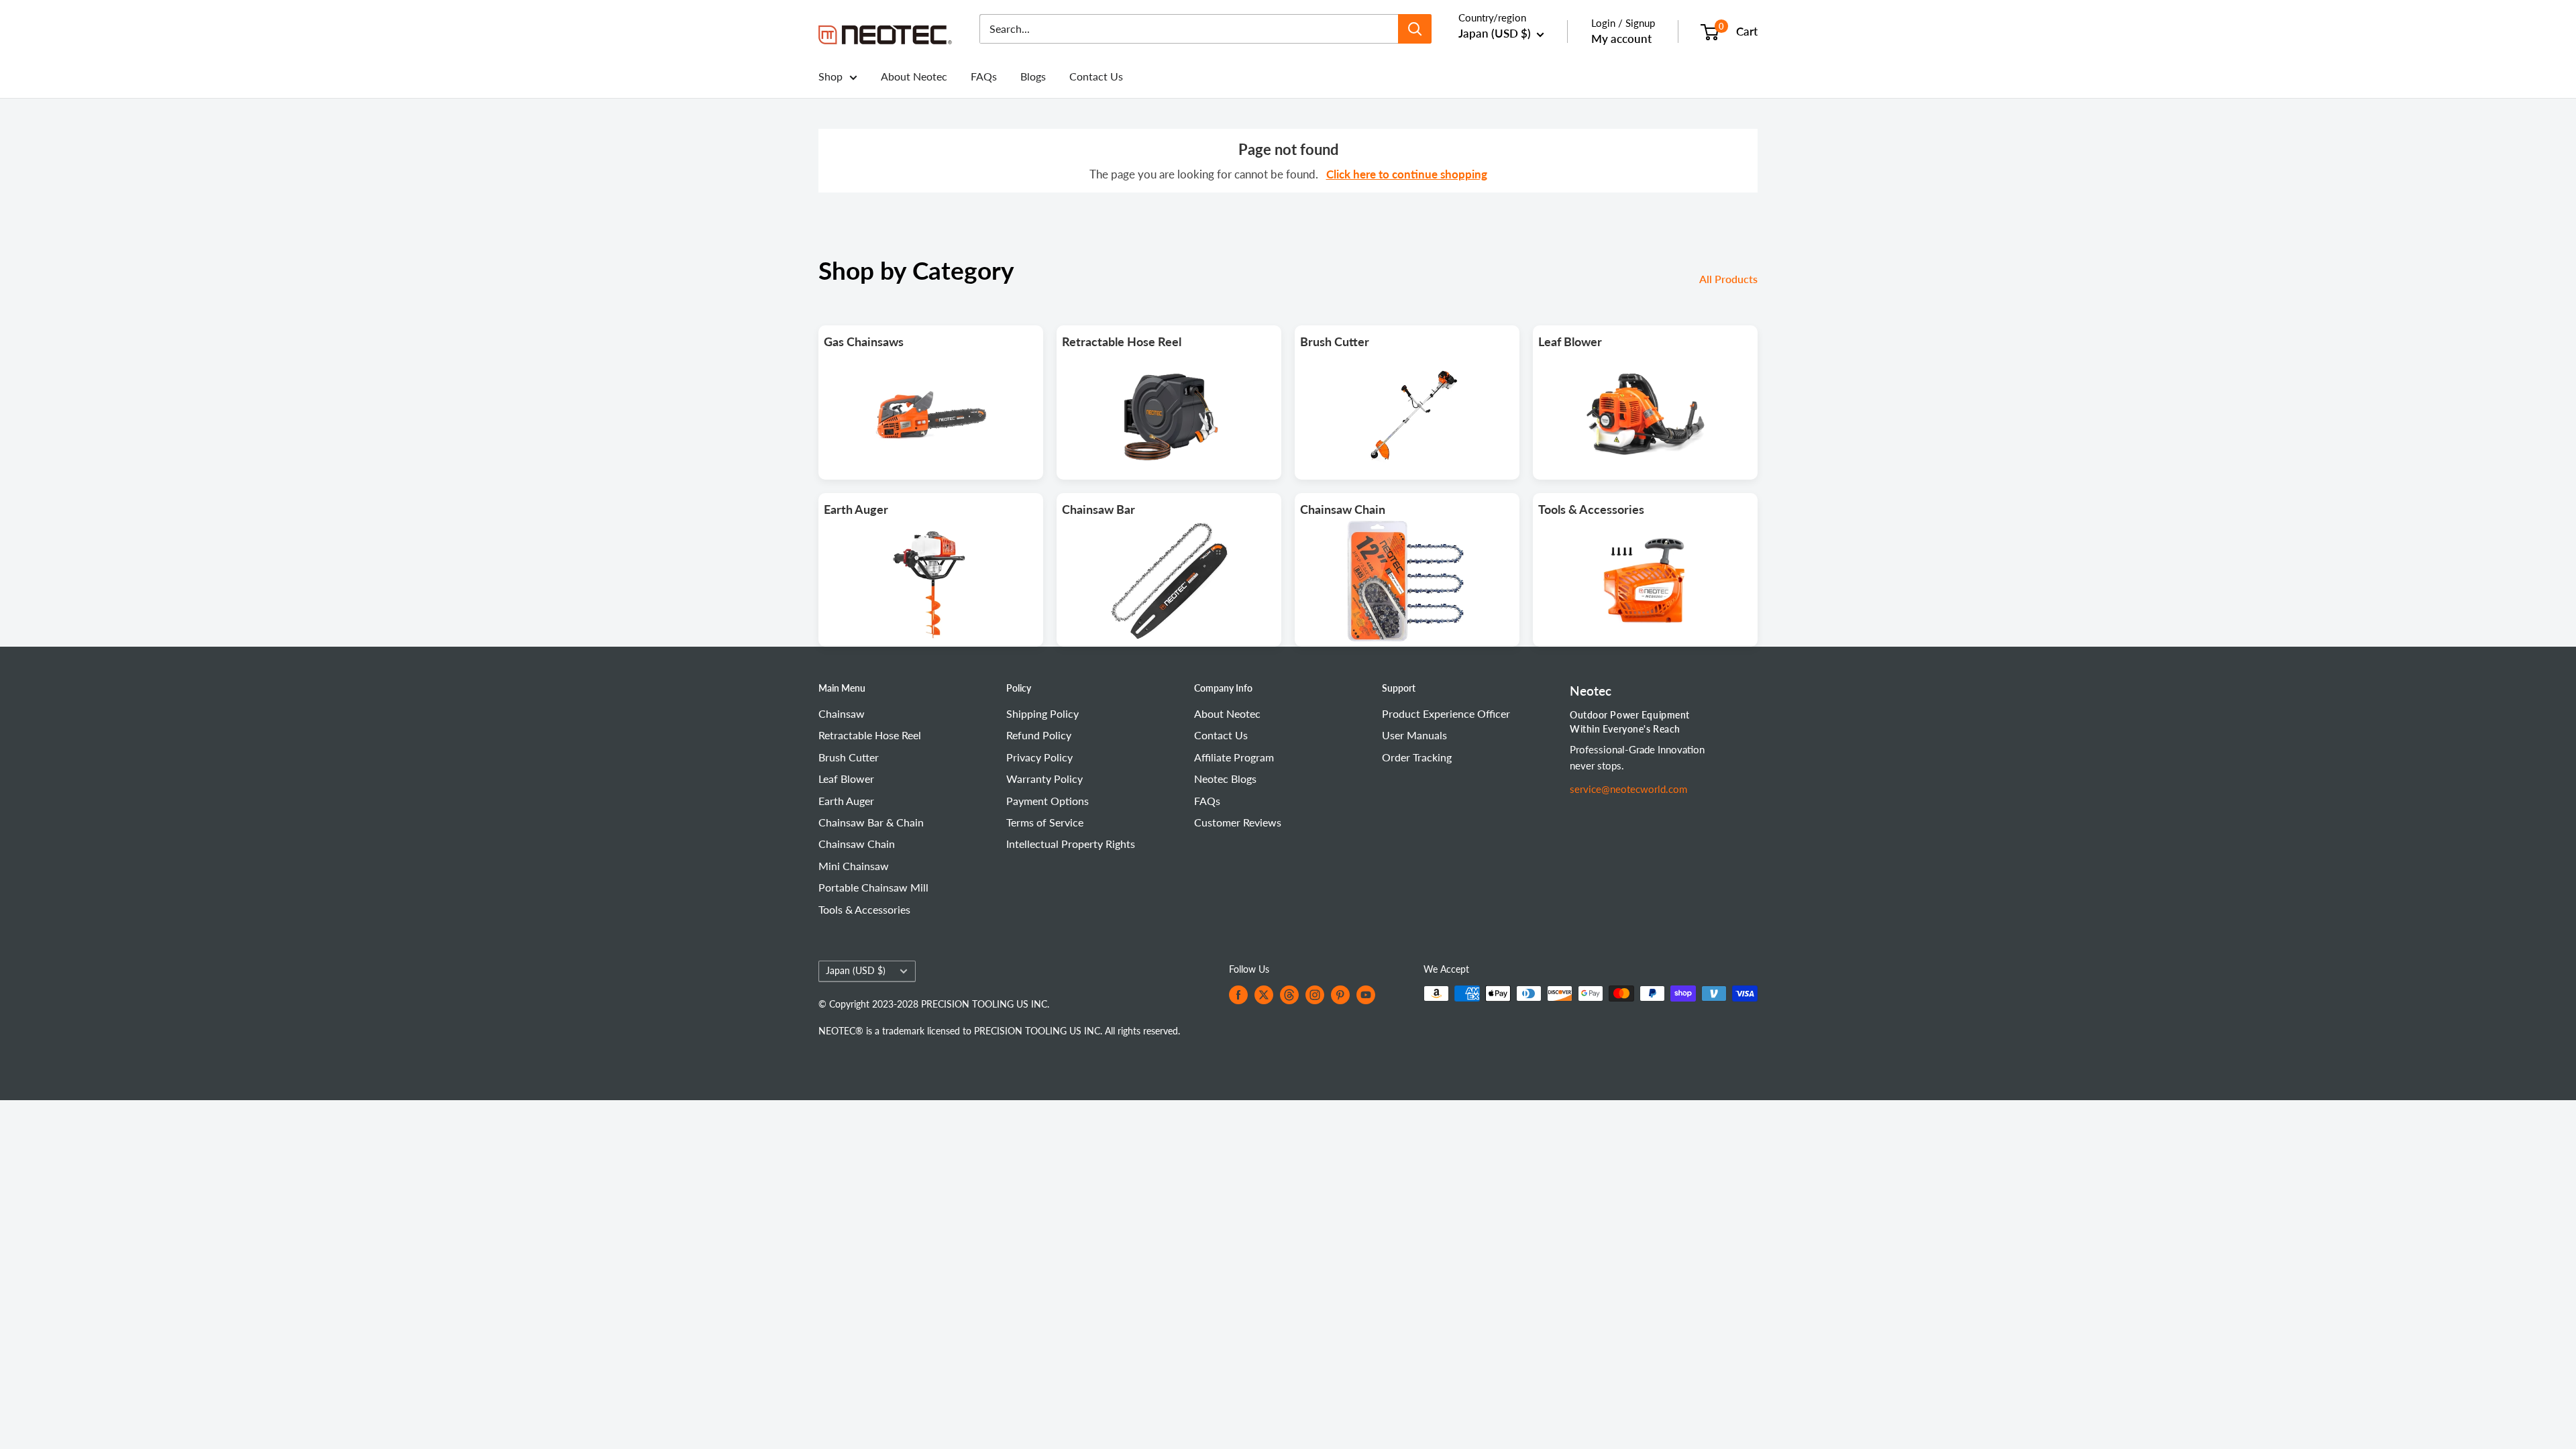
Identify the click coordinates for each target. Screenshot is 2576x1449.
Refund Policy (1039, 735)
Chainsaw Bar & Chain (871, 822)
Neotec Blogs (1225, 779)
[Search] (1415, 29)
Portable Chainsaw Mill (873, 887)
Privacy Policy (1039, 757)
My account (1621, 39)
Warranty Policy (1044, 779)
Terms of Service (1045, 822)
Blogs (1033, 76)
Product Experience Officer (1446, 713)
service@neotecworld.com (1628, 789)
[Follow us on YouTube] (1366, 995)
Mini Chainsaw (854, 866)
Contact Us (1096, 76)
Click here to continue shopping (1407, 174)
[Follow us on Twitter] (1264, 995)
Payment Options (1048, 801)
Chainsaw (842, 713)
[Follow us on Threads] (1289, 995)
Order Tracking (1417, 757)
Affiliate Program (1234, 757)
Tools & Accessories (864, 909)
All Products (1730, 279)
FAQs (984, 76)
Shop (830, 76)
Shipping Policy (1042, 713)
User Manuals (1414, 735)
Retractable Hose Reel (870, 735)
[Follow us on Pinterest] (1340, 995)
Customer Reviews (1238, 822)
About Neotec (914, 76)
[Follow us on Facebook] (1238, 995)
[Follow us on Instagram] (1315, 995)
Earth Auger (846, 801)
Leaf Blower (846, 779)
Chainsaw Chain (857, 844)
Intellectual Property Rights (1071, 844)
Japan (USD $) (856, 971)
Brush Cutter (849, 757)
